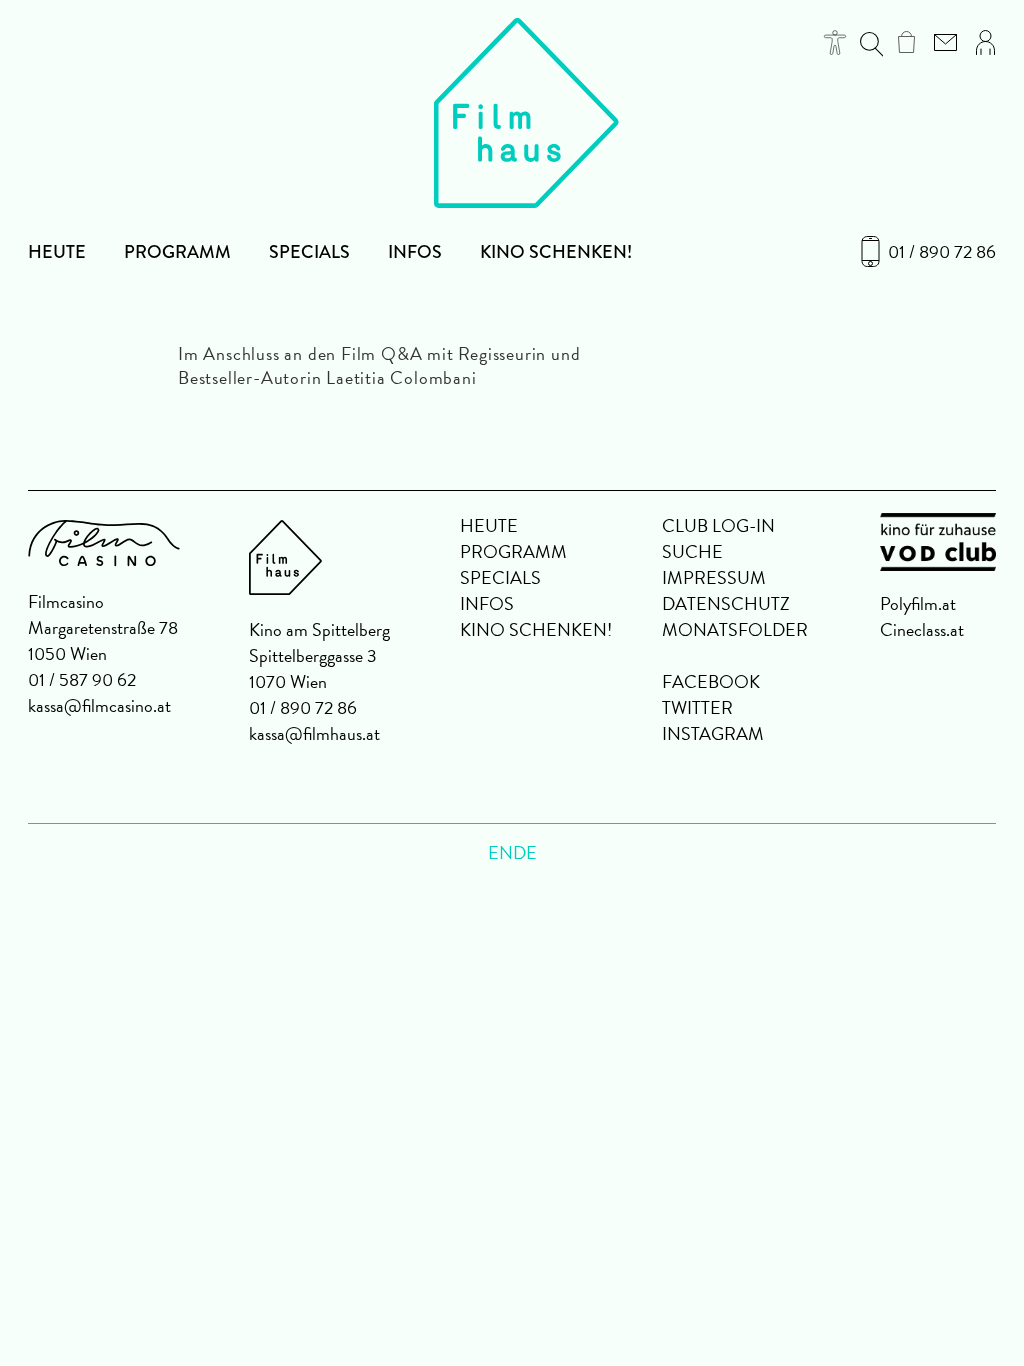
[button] (835, 42)
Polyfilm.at (918, 603)
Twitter (697, 707)
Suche (692, 551)
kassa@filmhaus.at (314, 733)
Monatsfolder (735, 629)
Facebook (711, 681)
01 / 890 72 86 (942, 252)
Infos (415, 252)
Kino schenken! (556, 252)
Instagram (713, 733)
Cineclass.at (922, 629)
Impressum (714, 577)
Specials (309, 252)
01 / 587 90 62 (82, 679)
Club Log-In (718, 525)
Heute (57, 252)
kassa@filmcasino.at (99, 705)
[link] (906, 42)
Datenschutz (726, 603)
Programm (177, 252)
